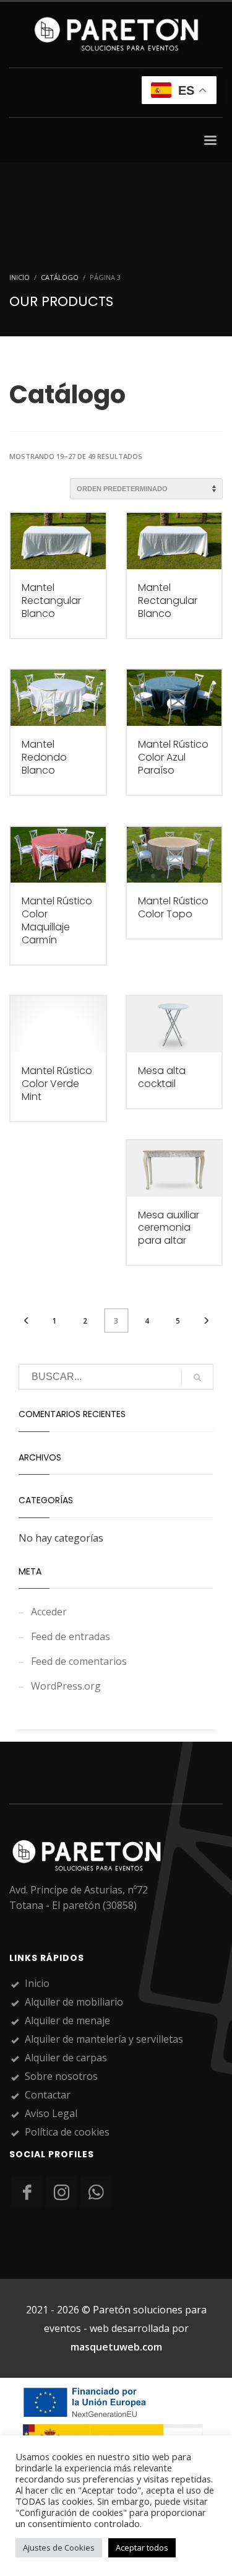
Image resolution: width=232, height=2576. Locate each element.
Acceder (49, 1612)
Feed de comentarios (79, 1661)
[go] (197, 1378)
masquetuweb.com (116, 2347)
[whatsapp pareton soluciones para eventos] (96, 2192)
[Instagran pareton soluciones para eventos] (61, 2192)
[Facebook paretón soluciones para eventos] (27, 2192)
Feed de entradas (71, 1636)
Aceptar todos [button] (142, 2548)
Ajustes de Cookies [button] (59, 2548)
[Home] (116, 1855)
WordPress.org (66, 1686)
